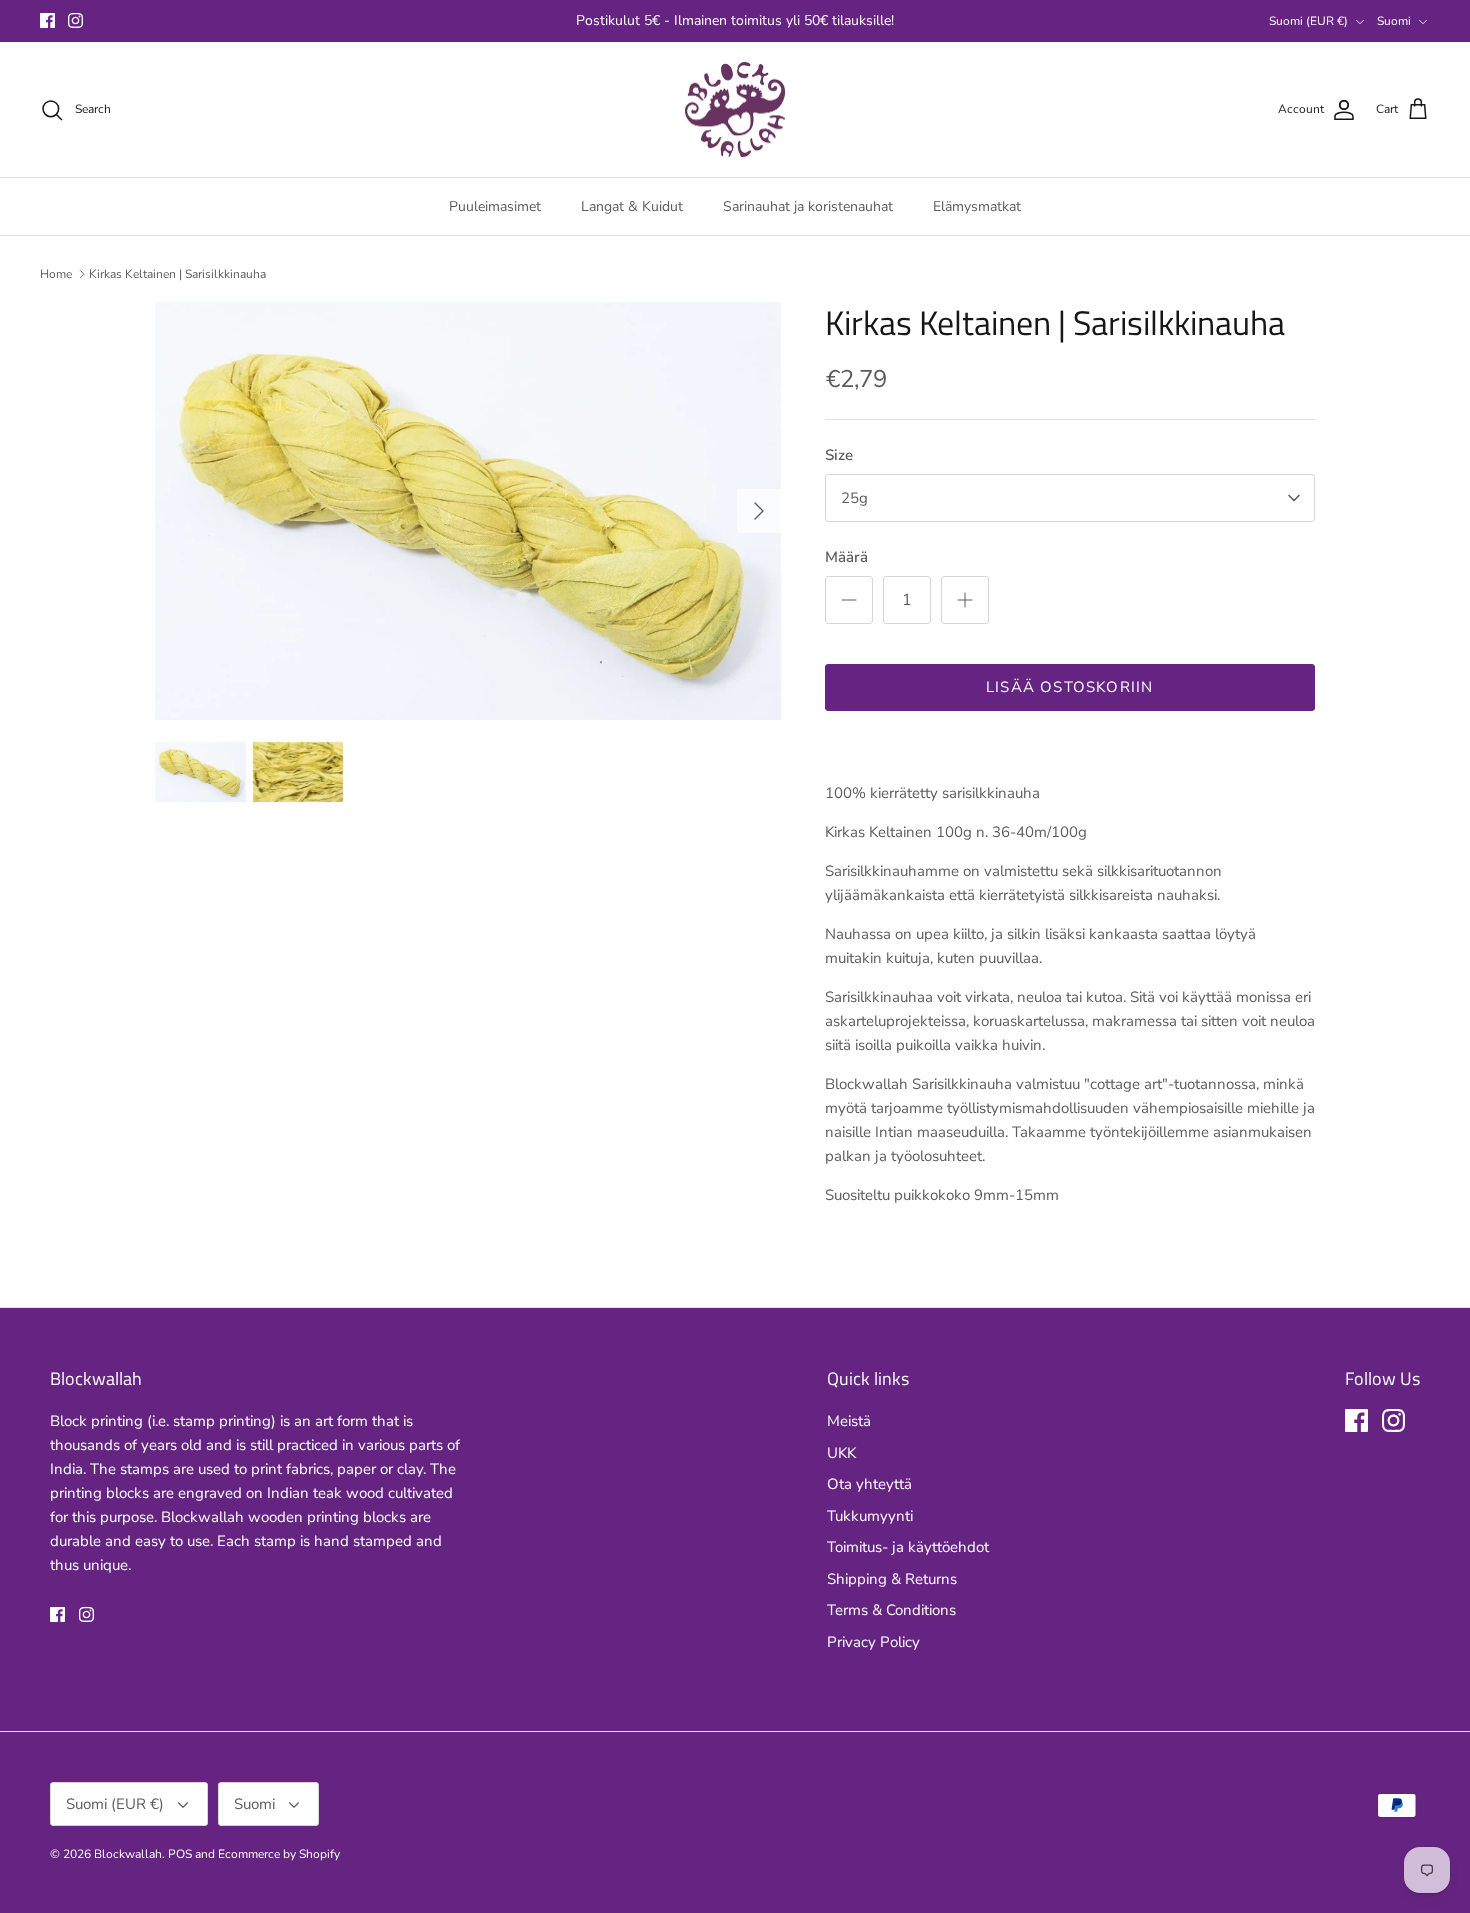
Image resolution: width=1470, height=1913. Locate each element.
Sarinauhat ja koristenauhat (808, 206)
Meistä (849, 1421)
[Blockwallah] (735, 110)
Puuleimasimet (495, 206)
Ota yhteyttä (869, 1484)
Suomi (1394, 21)
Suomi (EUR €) (1308, 21)
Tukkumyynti (870, 1516)
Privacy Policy (873, 1642)
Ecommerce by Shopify (279, 1854)
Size (839, 455)
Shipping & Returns (892, 1579)
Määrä (846, 557)
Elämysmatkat (977, 206)
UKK (841, 1453)
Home (56, 274)
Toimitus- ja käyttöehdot (908, 1547)
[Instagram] (75, 20)
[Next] (759, 511)
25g (854, 498)
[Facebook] (47, 20)
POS (180, 1854)
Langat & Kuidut (632, 206)
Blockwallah (128, 1854)
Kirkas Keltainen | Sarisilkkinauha (177, 274)
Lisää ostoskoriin (1069, 687)
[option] (468, 511)
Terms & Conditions (891, 1610)
